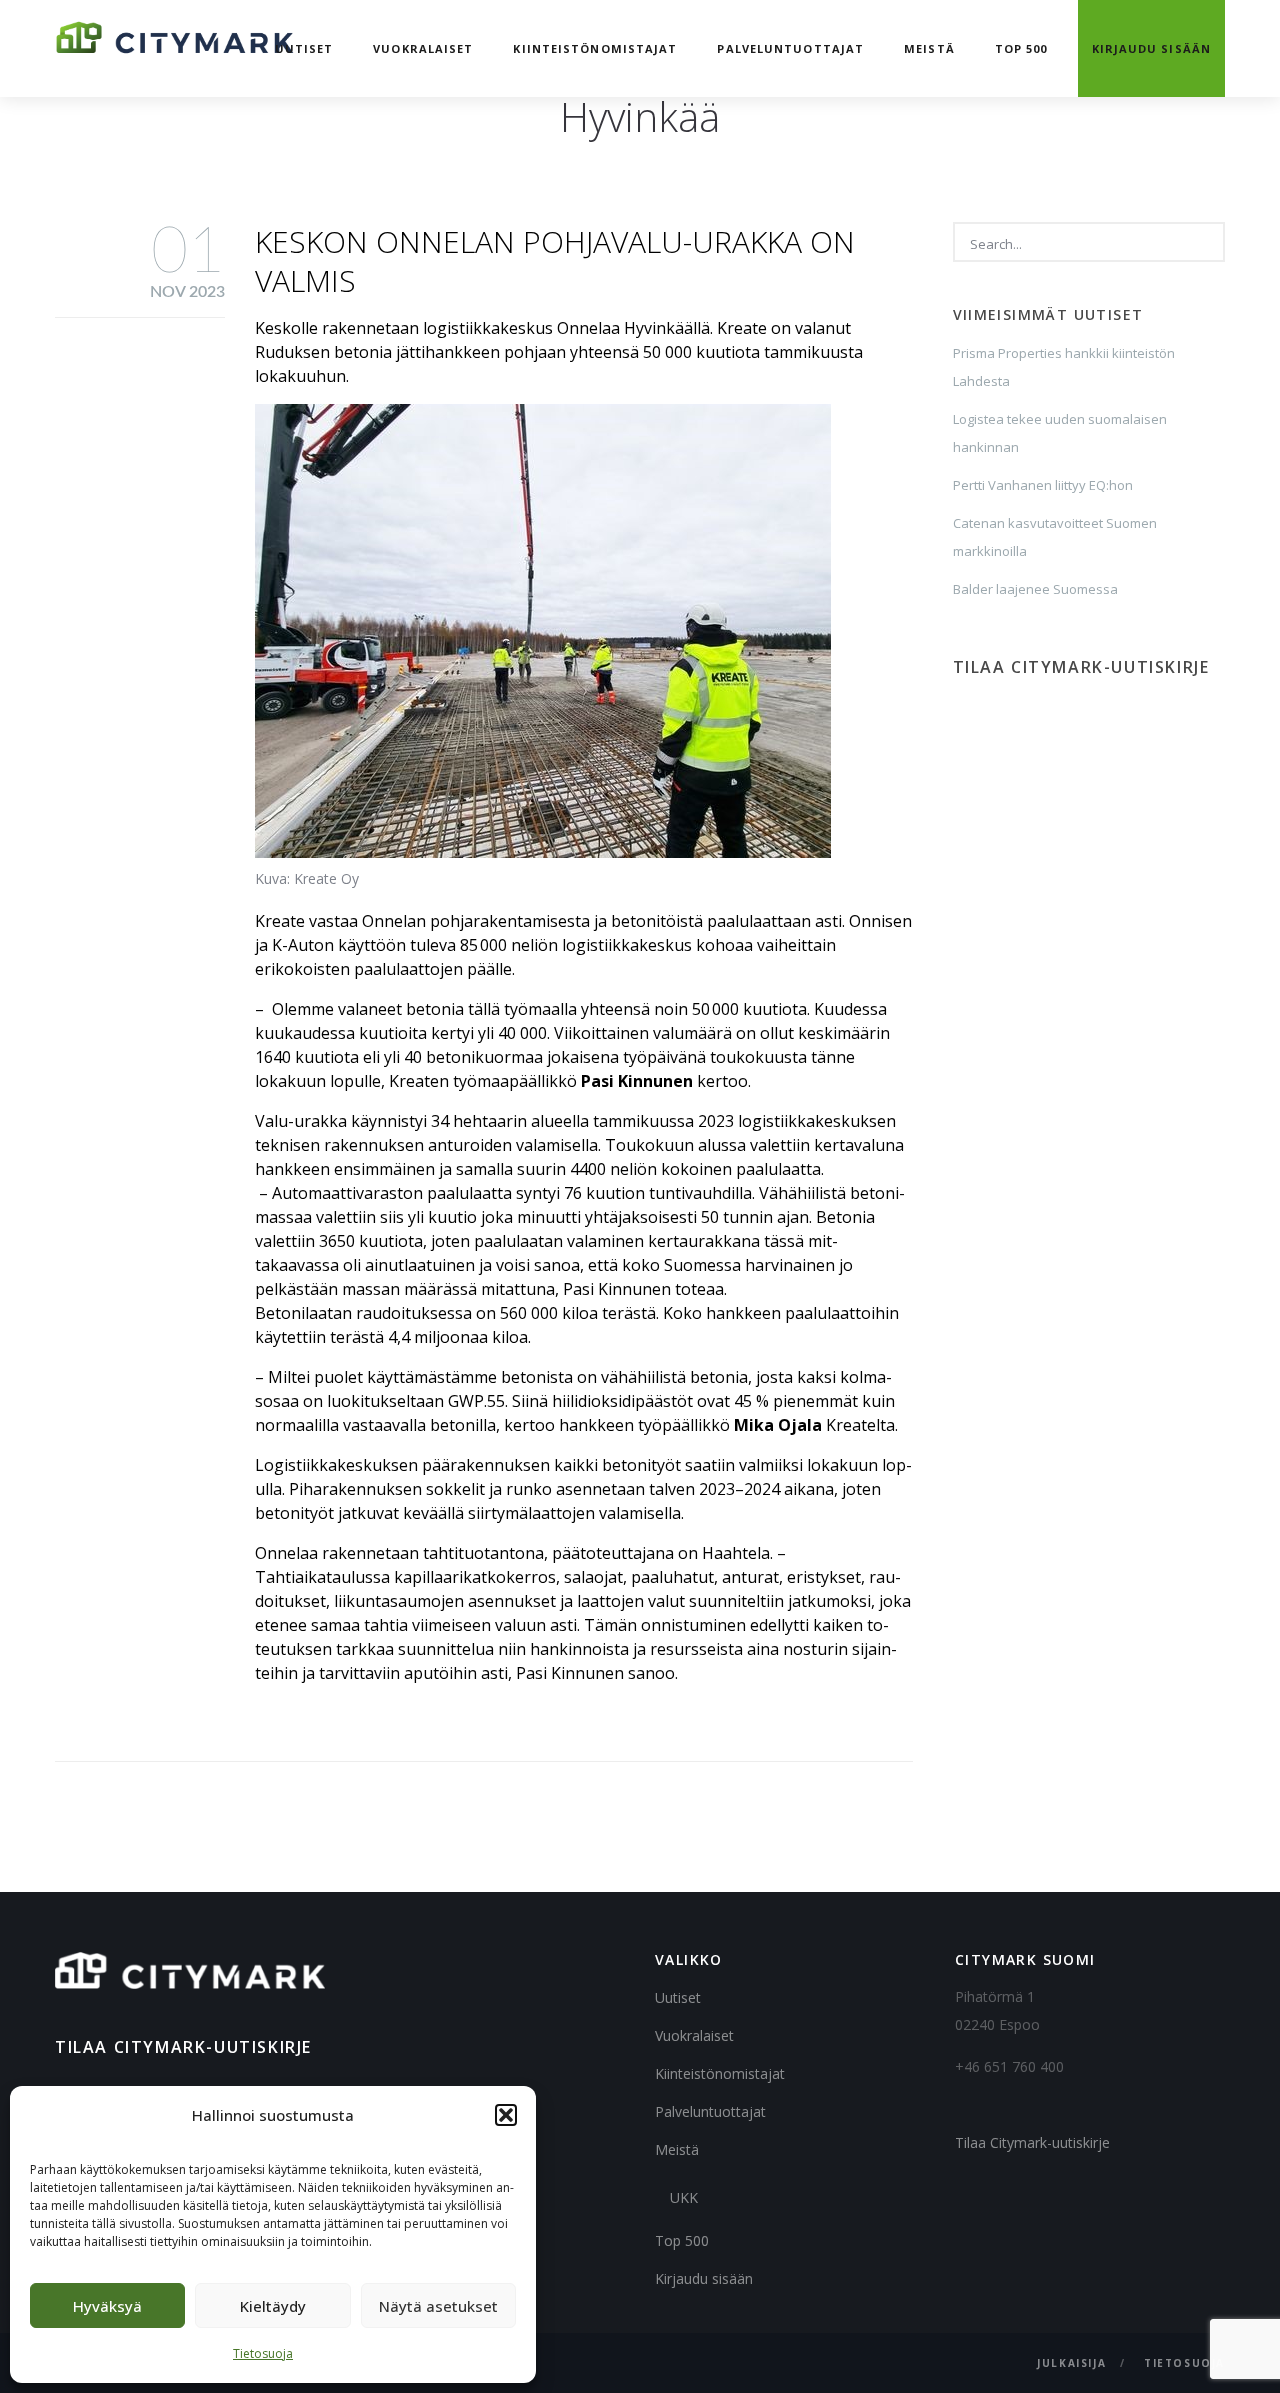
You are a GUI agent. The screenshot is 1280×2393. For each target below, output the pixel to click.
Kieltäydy (273, 2306)
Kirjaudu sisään (1152, 48)
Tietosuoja (263, 2353)
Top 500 (1021, 48)
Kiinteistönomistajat (595, 48)
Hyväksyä (107, 2306)
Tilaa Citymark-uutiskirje (1032, 2142)
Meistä (929, 48)
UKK (684, 2197)
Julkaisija (1071, 2363)
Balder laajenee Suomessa (1035, 589)
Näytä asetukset (438, 2306)
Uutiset (304, 48)
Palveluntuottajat (790, 48)
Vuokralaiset (423, 48)
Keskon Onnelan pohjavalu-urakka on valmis (555, 261)
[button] (506, 2115)
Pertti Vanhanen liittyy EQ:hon (1043, 485)
